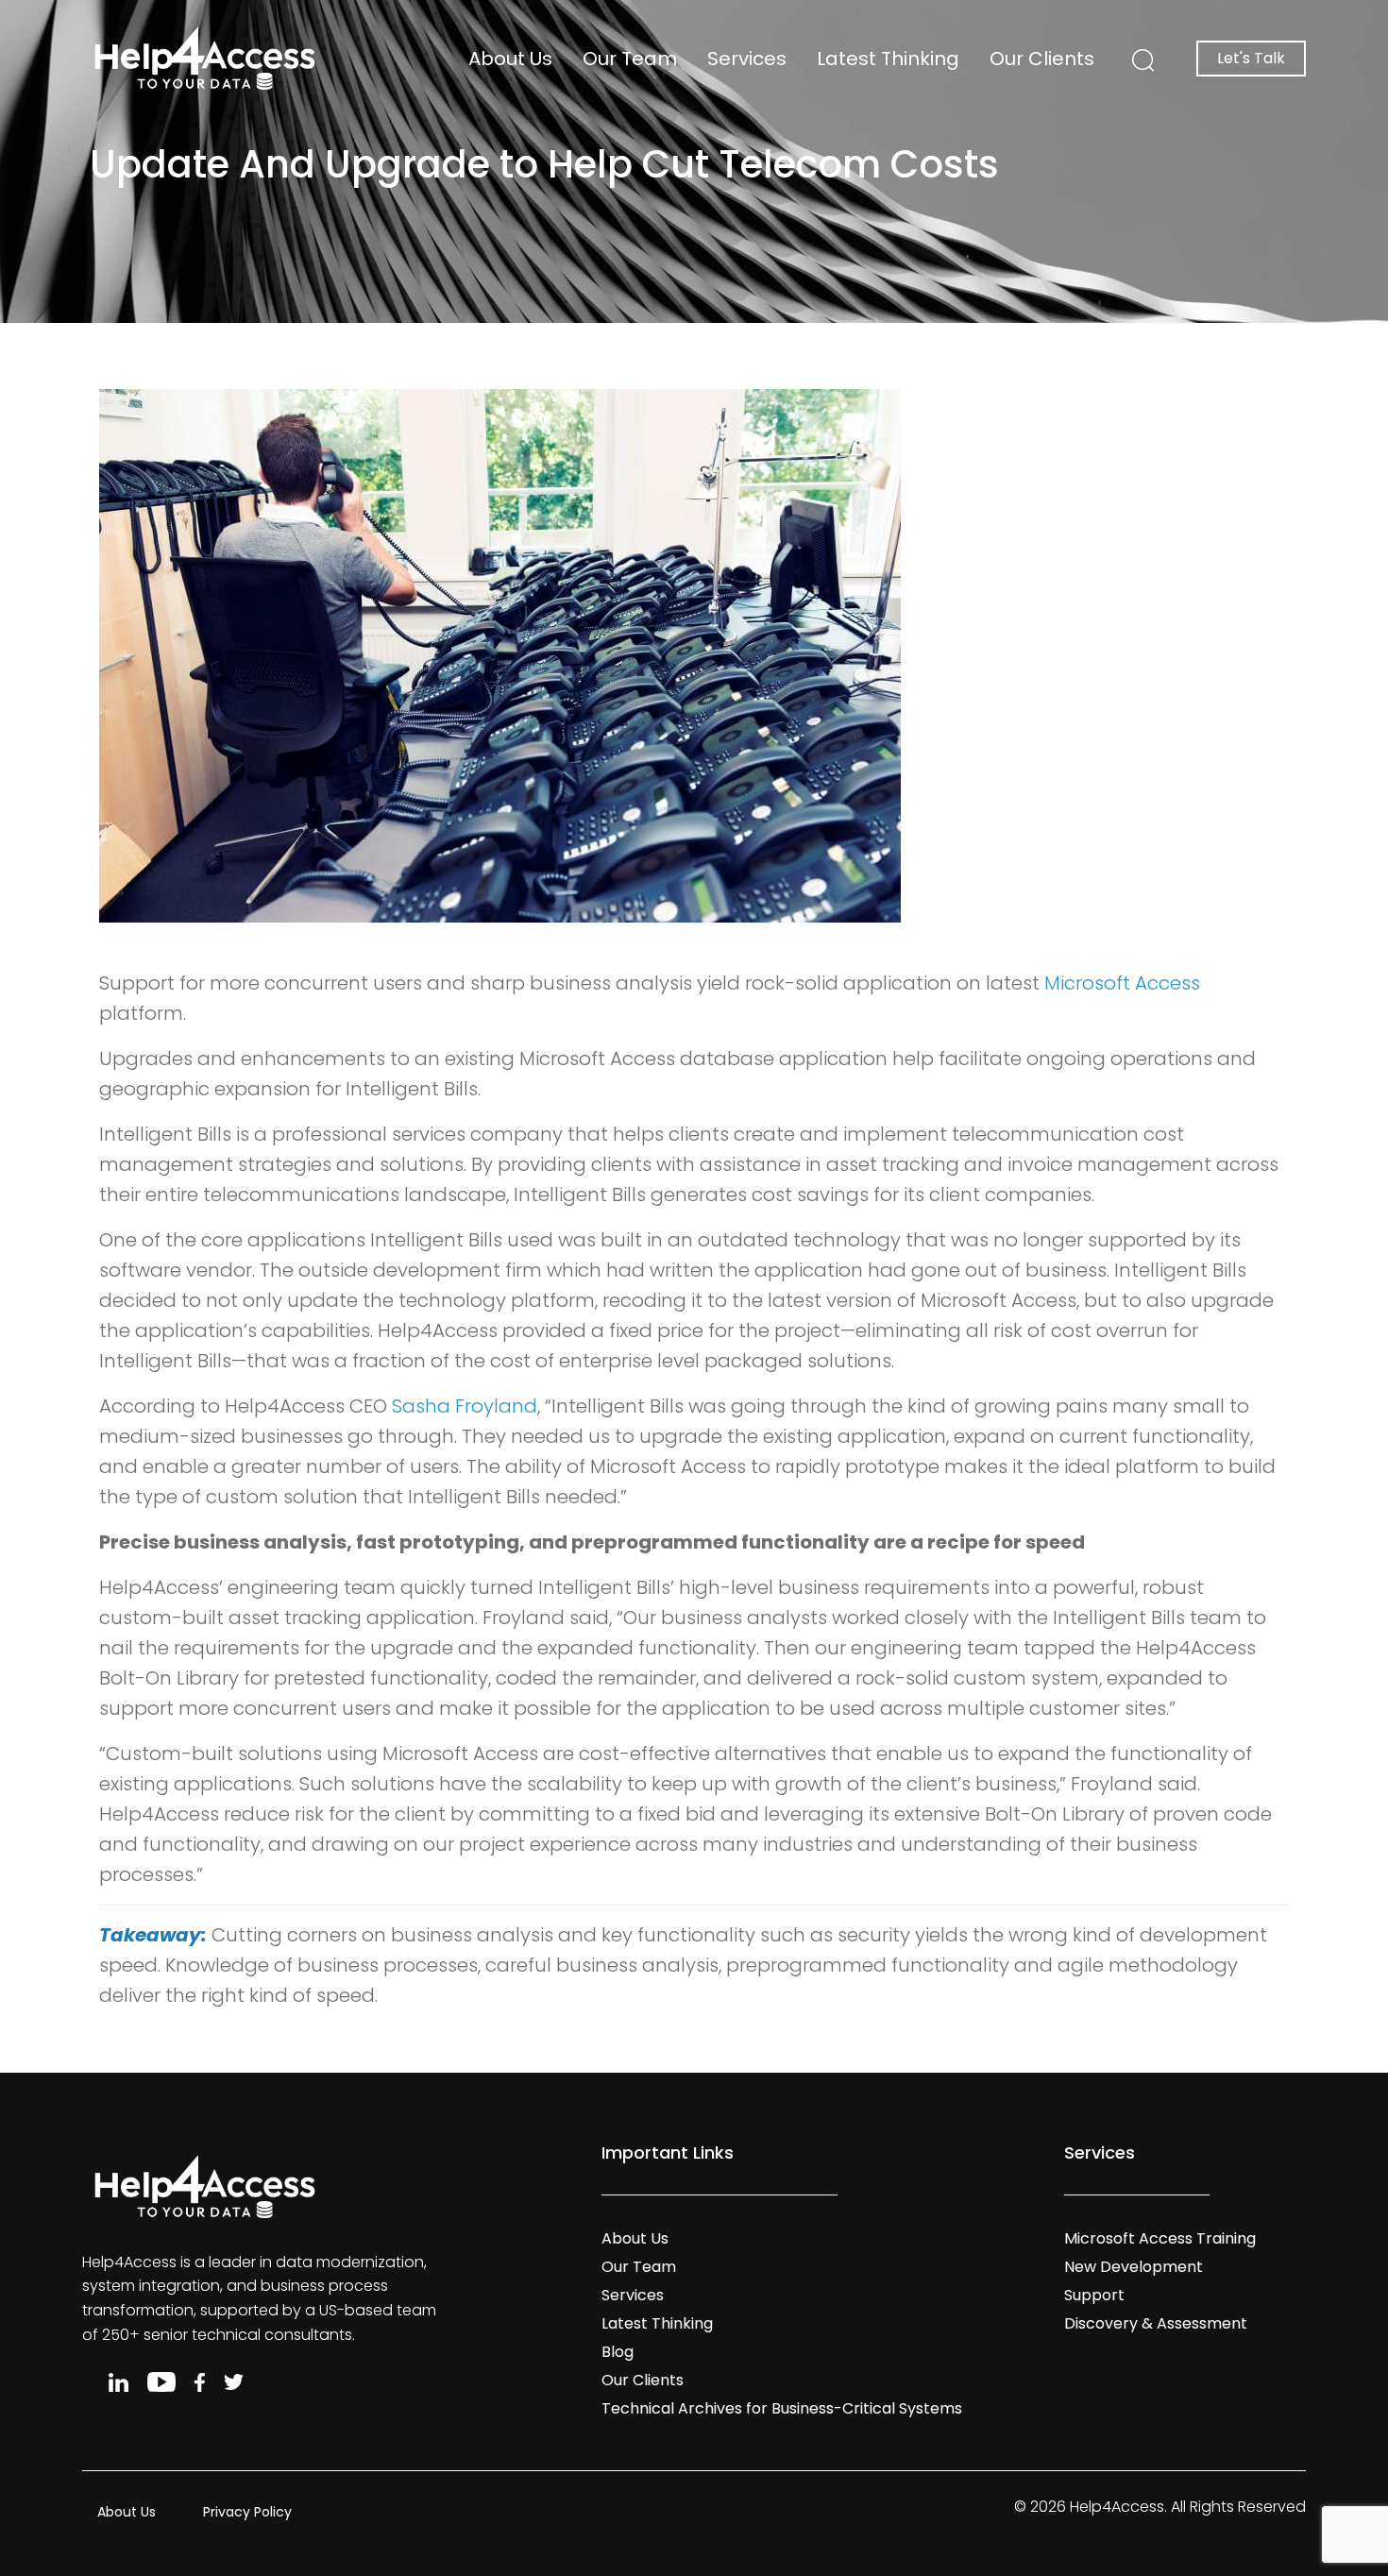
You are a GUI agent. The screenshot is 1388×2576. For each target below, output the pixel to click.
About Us (510, 59)
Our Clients (1042, 59)
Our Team (630, 59)
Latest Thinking (888, 59)
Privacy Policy (247, 2512)
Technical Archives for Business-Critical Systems (782, 2408)
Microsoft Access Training (1160, 2238)
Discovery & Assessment (1156, 2323)
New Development (1134, 2267)
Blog (618, 2352)
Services (747, 59)
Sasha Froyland (465, 1406)
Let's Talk (1251, 58)
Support (1094, 2295)
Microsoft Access (1122, 983)
